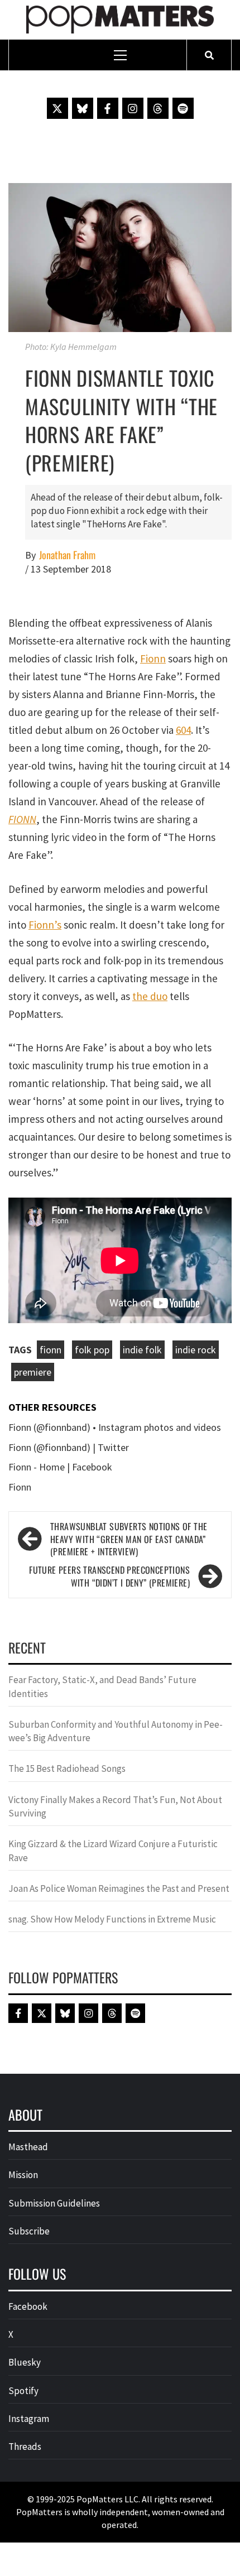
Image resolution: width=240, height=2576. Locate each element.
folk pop (92, 1350)
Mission (23, 2175)
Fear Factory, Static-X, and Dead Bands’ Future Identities (102, 1686)
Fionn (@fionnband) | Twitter (69, 1447)
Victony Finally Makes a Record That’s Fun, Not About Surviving (115, 1806)
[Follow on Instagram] (133, 108)
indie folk (142, 1350)
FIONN (22, 819)
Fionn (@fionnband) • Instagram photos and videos (115, 1427)
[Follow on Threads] (158, 108)
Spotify (23, 2391)
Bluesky (25, 2362)
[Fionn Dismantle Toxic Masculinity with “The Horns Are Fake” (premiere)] (120, 256)
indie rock (196, 1350)
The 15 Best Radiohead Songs (67, 1768)
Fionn (153, 659)
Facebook (28, 2306)
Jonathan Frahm (67, 555)
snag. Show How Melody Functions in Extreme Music (112, 1919)
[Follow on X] (57, 108)
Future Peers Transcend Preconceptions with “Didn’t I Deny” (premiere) (109, 1577)
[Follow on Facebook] (108, 108)
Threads (25, 2447)
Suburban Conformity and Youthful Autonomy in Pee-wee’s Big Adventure (116, 1731)
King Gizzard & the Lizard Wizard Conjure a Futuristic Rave (113, 1851)
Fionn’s (45, 925)
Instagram (29, 2419)
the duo (150, 996)
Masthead (28, 2147)
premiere (33, 1372)
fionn (51, 1350)
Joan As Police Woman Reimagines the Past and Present (119, 1888)
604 (183, 730)
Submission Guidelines (54, 2203)
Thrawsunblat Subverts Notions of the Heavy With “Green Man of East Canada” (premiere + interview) (129, 1539)
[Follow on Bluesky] (83, 108)
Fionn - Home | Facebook (60, 1467)
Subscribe (29, 2231)
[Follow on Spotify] (183, 108)
